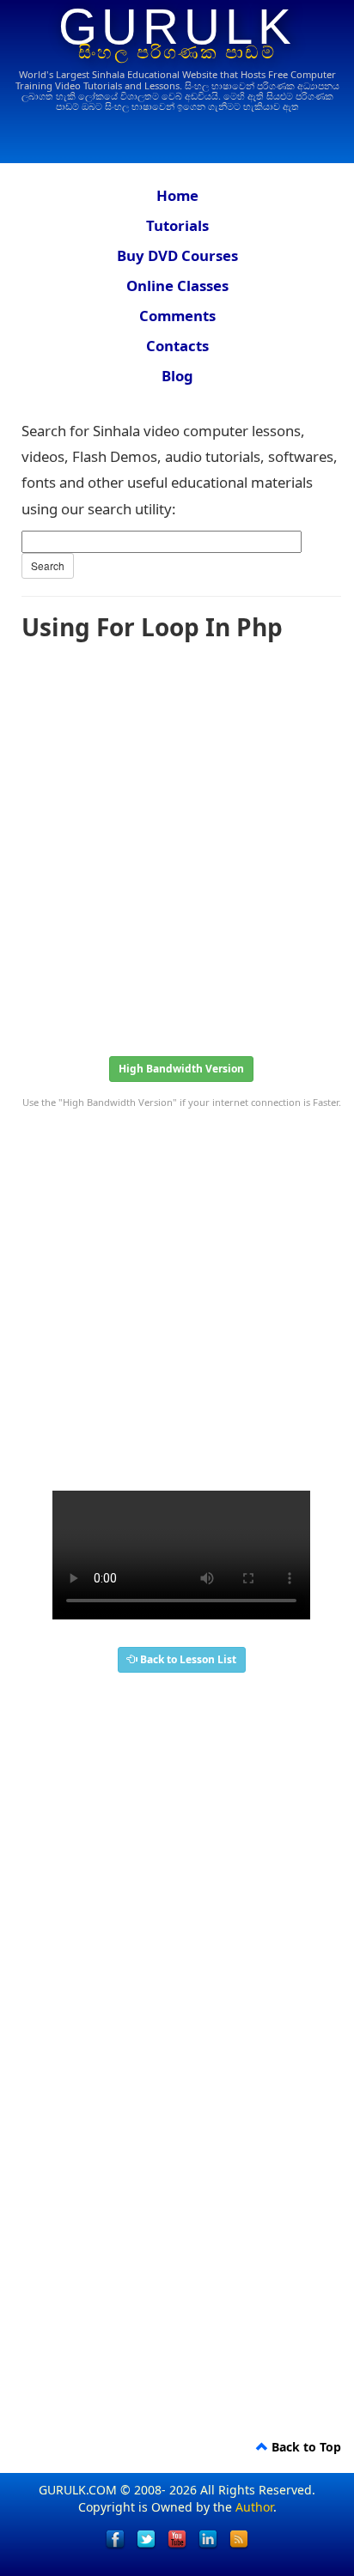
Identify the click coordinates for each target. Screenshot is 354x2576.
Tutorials (177, 225)
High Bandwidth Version (181, 1069)
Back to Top (305, 2447)
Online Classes (177, 286)
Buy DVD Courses (177, 255)
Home (177, 195)
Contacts (177, 346)
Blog (177, 376)
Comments (177, 316)
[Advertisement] (177, 843)
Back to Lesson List (187, 1659)
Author (254, 2507)
